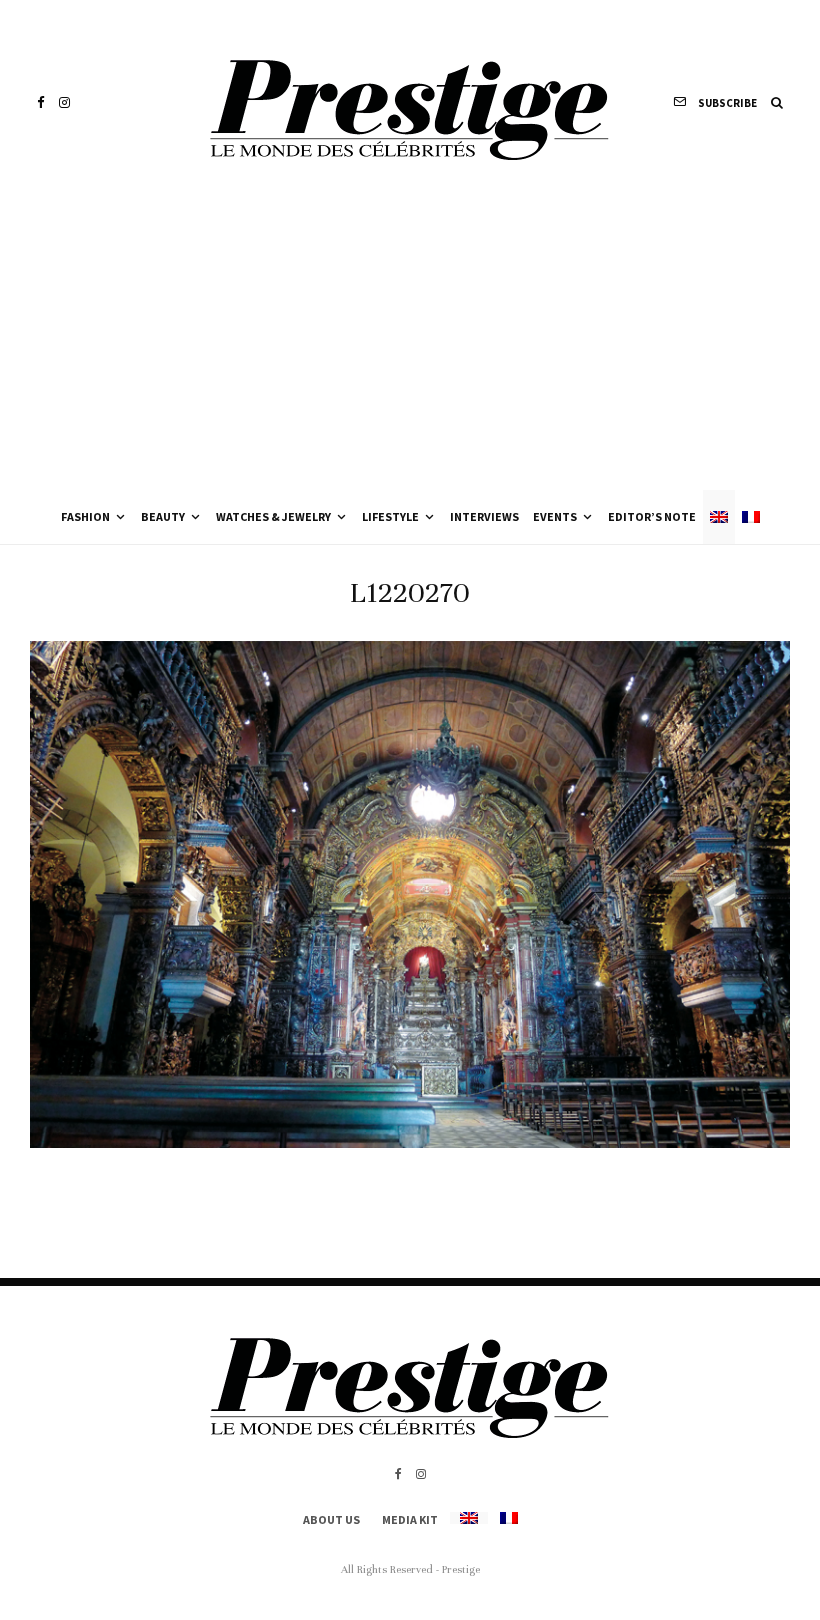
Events (555, 516)
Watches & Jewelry (273, 516)
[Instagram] (64, 102)
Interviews (484, 516)
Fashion (85, 516)
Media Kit (410, 1519)
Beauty (163, 516)
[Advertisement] (410, 340)
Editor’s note (652, 516)
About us (331, 1519)
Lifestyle (390, 516)
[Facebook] (41, 102)
